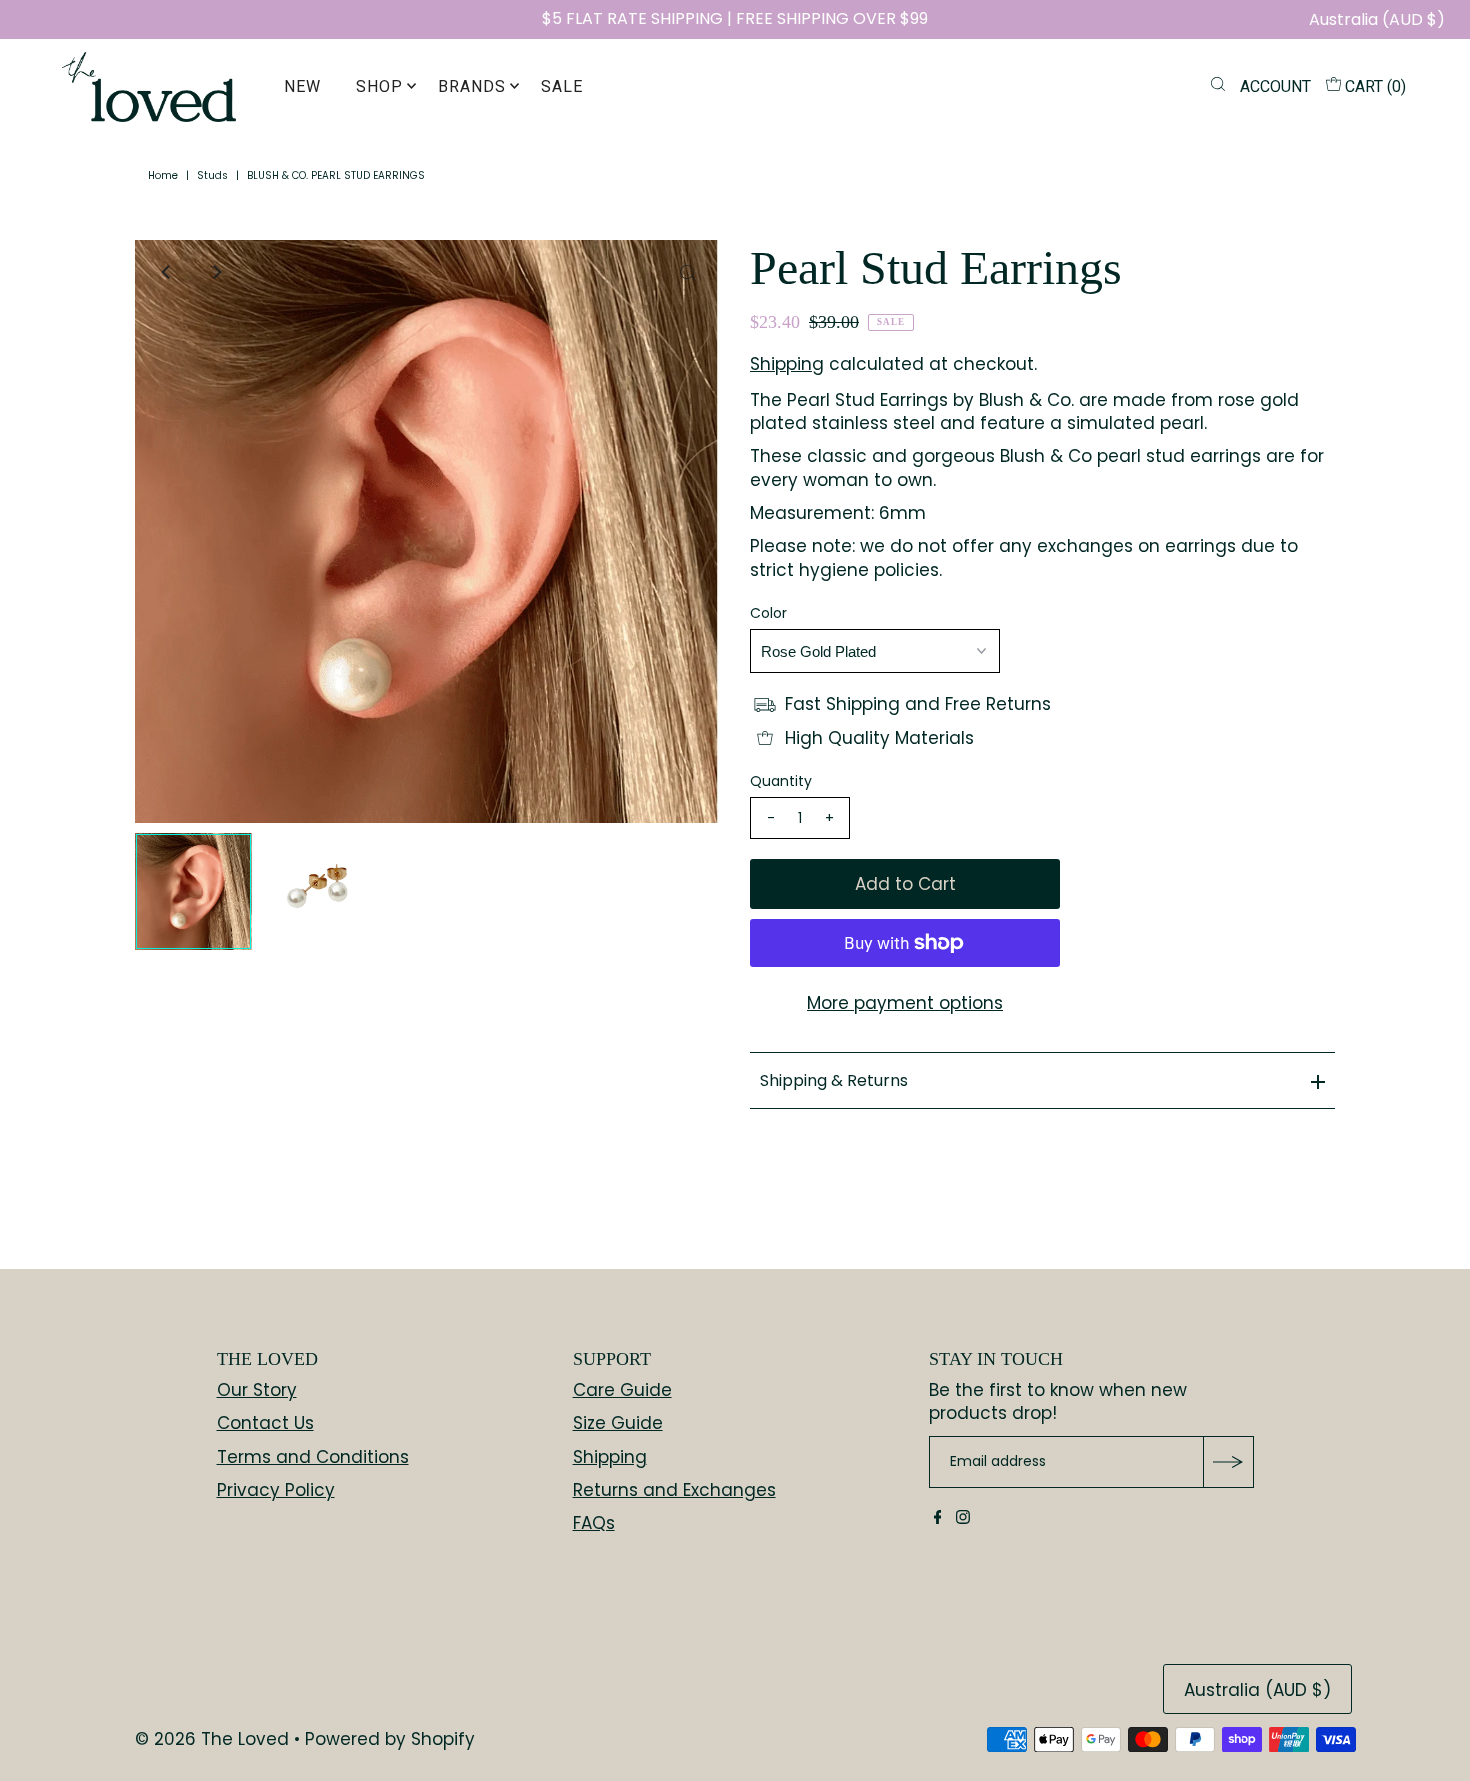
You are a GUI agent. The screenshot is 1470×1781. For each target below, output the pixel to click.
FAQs (594, 1523)
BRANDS (472, 86)
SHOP (379, 86)
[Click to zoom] (688, 272)
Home (163, 175)
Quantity (781, 781)
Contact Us (265, 1423)
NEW (302, 86)
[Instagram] (963, 1518)
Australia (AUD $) (1377, 19)
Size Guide (618, 1423)
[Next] (216, 272)
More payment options (905, 1003)
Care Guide (622, 1390)
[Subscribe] (1228, 1462)
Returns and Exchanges (674, 1490)
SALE (562, 86)
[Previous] (167, 272)
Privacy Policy (276, 1490)
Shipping (787, 364)
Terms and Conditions (313, 1457)
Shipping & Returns (834, 1080)
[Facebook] (938, 1518)
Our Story (257, 1390)
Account (1275, 86)
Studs (212, 175)
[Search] (1218, 87)
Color (768, 613)
